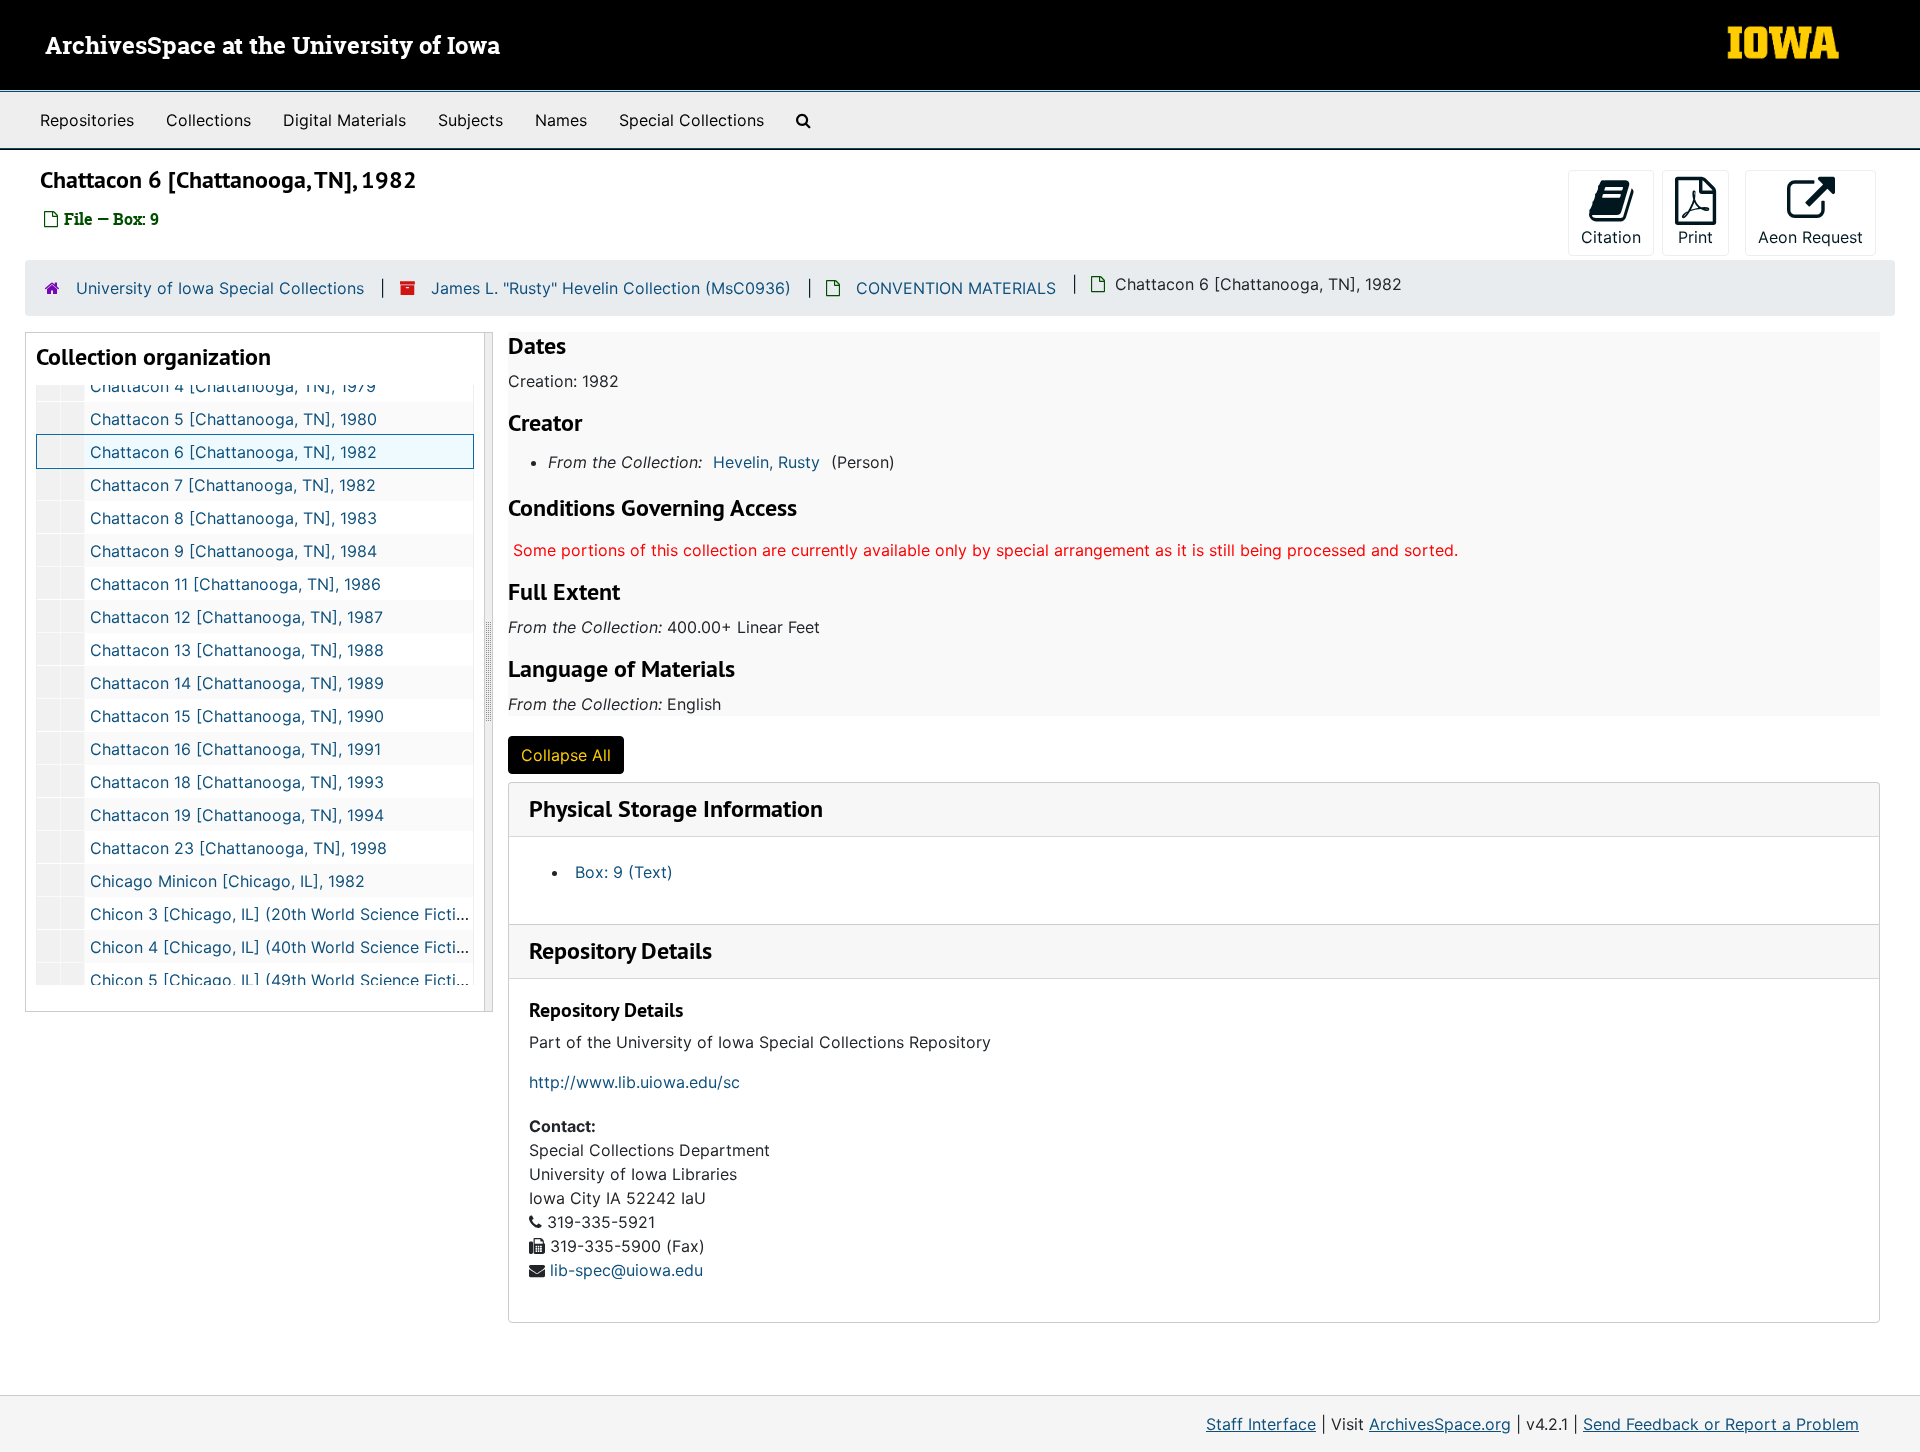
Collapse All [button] (566, 755)
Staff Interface (1261, 1424)
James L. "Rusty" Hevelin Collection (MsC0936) (611, 288)
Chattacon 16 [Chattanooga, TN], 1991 (235, 749)
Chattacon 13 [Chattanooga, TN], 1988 (237, 650)
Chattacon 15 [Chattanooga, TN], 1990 (237, 716)
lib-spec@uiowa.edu (626, 1270)
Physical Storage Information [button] (676, 808)
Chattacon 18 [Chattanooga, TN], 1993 (237, 782)
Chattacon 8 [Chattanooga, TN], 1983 (233, 518)
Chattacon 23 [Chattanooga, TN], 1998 (238, 848)
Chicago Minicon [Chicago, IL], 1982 (227, 881)
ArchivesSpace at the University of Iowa (272, 47)
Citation (1611, 237)
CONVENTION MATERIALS (956, 288)
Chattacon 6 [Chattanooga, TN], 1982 (233, 452)
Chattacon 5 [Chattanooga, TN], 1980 (233, 419)
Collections (208, 120)
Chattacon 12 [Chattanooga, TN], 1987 (236, 617)
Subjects (470, 120)
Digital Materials (344, 120)
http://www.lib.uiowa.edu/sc (634, 1082)
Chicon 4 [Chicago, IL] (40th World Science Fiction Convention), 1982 (354, 947)
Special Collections (691, 120)
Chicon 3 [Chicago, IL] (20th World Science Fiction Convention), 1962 (354, 914)
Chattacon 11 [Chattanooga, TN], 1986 (235, 584)
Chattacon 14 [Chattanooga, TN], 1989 (237, 683)
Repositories (87, 120)
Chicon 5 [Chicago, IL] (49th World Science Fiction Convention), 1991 (353, 980)
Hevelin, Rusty (766, 462)
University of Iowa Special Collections (220, 288)
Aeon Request (1817, 236)
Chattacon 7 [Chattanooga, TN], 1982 (233, 485)
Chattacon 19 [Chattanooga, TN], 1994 (237, 815)
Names (561, 120)
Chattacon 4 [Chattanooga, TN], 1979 (233, 386)
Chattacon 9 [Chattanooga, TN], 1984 (233, 551)
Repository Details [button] (620, 950)
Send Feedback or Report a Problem (1721, 1424)
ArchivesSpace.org (1440, 1424)
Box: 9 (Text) (624, 872)
